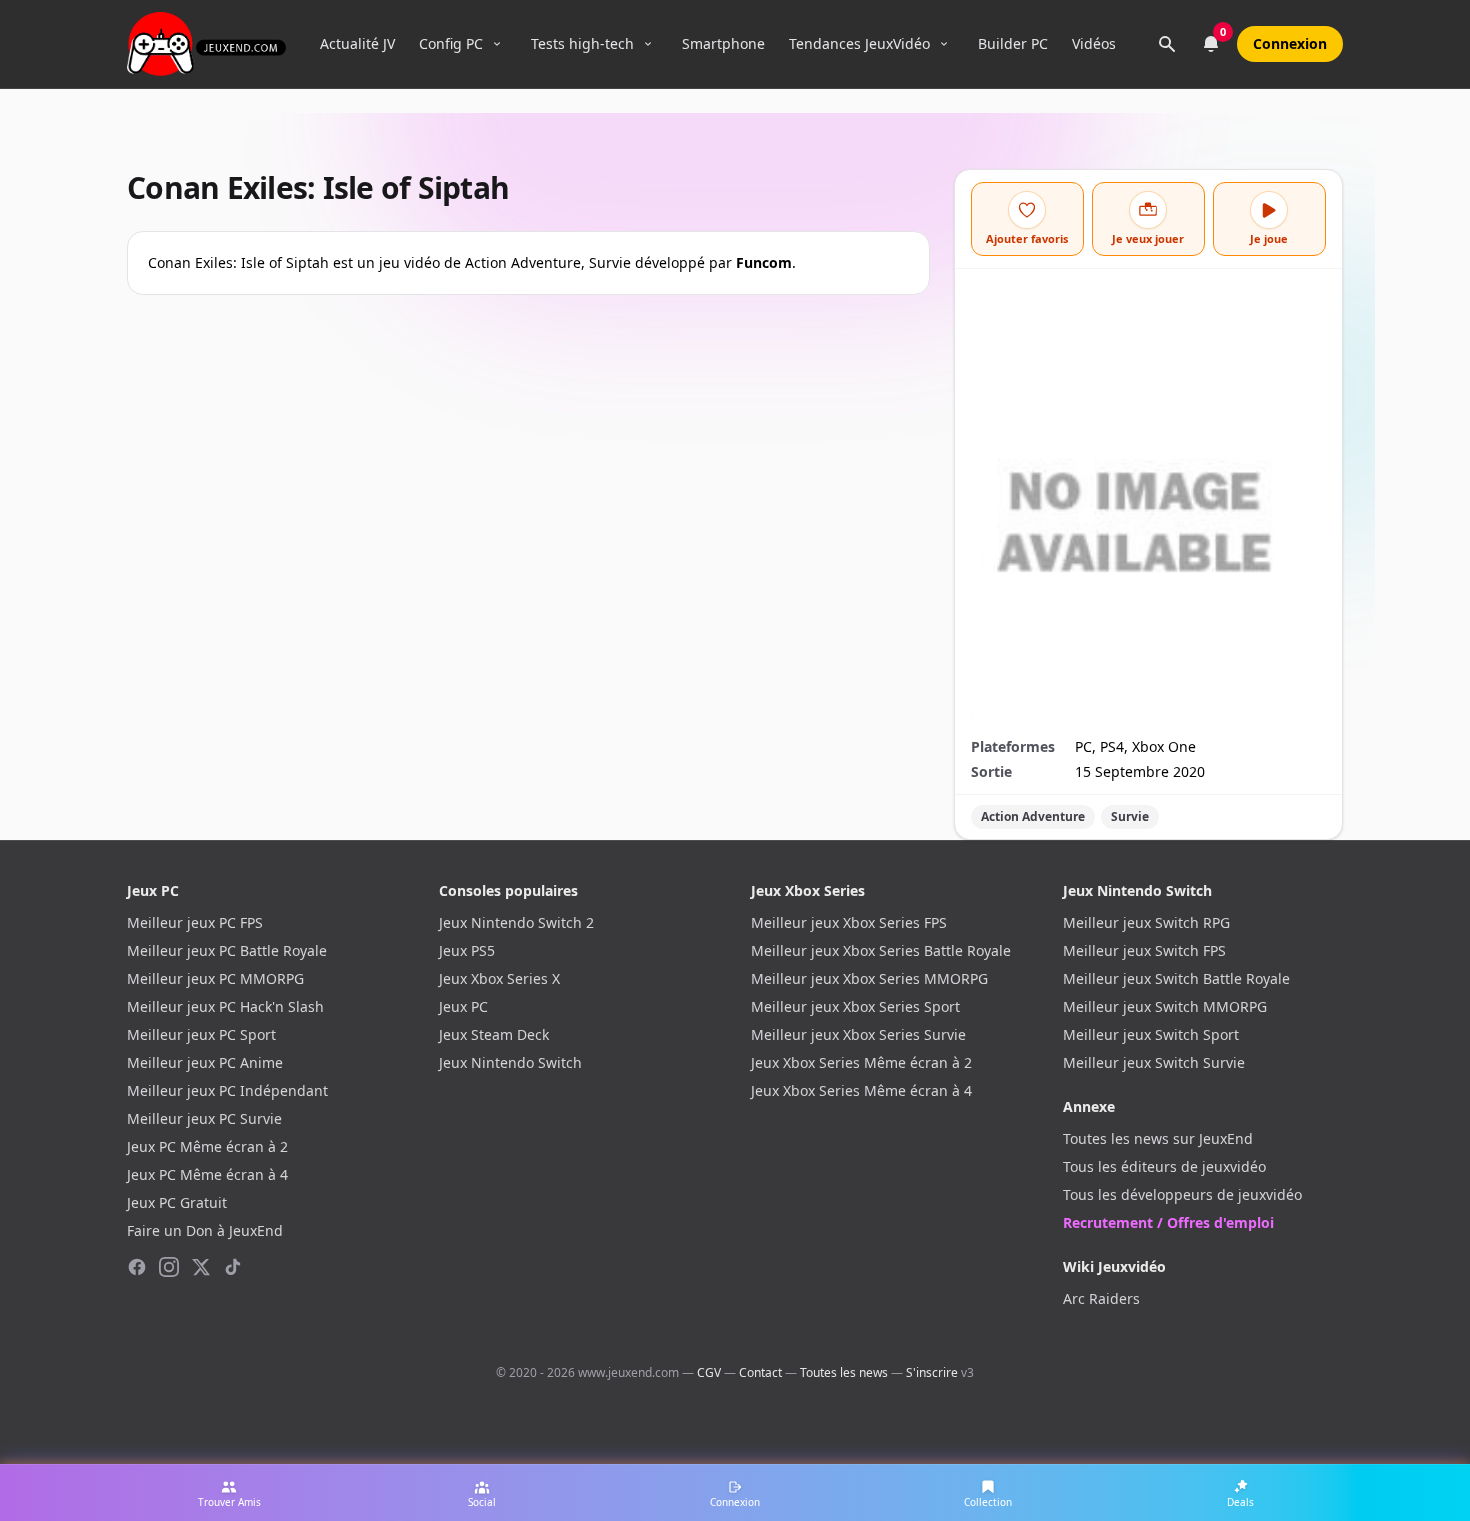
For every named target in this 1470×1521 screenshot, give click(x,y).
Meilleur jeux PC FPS (195, 922)
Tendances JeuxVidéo (859, 43)
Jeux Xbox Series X (499, 978)
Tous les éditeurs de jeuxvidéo (1164, 1166)
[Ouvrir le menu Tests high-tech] (648, 44)
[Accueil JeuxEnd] (206, 44)
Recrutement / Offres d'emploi (1168, 1222)
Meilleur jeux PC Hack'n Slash (225, 1006)
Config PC (451, 43)
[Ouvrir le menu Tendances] (944, 44)
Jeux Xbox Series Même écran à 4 (861, 1090)
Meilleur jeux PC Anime (205, 1062)
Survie (1130, 816)
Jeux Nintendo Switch (510, 1062)
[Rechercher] (1167, 44)
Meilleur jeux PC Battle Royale (227, 950)
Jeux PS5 (467, 950)
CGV (709, 1372)
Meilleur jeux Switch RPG (1146, 922)
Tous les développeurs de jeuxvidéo (1182, 1194)
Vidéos (1094, 43)
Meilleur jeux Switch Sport (1151, 1034)
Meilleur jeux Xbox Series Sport (855, 1006)
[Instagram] (169, 1267)
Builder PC (1013, 43)
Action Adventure (1033, 816)
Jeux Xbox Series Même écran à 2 (861, 1062)
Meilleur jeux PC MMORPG (215, 978)
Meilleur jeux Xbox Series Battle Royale (881, 950)
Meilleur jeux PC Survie (204, 1118)
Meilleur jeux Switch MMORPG (1165, 1006)
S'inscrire (932, 1372)
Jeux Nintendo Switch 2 (516, 922)
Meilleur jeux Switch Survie (1154, 1062)
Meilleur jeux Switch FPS (1144, 950)
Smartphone (723, 43)
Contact (760, 1372)
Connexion (1290, 43)
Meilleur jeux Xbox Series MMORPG (869, 978)
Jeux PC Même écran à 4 (207, 1174)
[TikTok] (233, 1267)
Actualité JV (357, 43)
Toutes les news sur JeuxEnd (1158, 1138)
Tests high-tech (582, 43)
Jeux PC (463, 1006)
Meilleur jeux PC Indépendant (227, 1090)
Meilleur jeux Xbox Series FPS (849, 922)
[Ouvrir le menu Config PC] (497, 44)
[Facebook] (137, 1267)
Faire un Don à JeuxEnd (205, 1230)
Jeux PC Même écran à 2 (207, 1146)
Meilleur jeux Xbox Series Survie (858, 1034)
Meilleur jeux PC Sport (201, 1034)
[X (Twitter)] (201, 1267)
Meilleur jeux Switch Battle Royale (1176, 978)
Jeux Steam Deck (494, 1034)
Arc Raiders (1101, 1298)
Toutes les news (844, 1372)
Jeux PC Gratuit (177, 1202)
